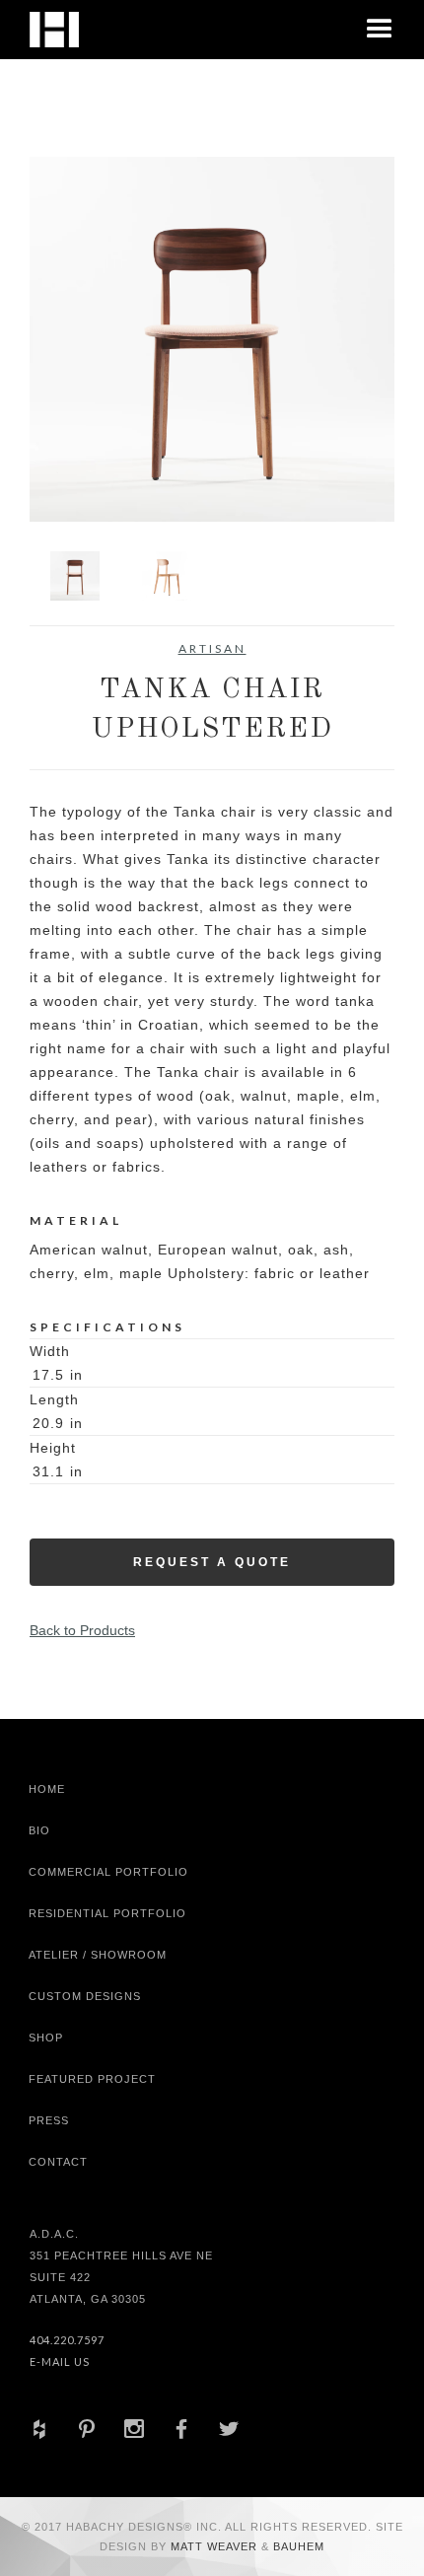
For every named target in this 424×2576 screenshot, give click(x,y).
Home (47, 1789)
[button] (380, 30)
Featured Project (92, 2079)
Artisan (212, 648)
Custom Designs (85, 1996)
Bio (39, 1830)
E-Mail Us (60, 2361)
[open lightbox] (212, 339)
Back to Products (82, 1630)
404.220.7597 (67, 2340)
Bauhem (297, 2546)
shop (46, 2038)
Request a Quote (212, 1562)
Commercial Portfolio (108, 1872)
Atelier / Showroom (98, 1955)
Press (49, 2120)
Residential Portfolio (107, 1913)
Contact (58, 2162)
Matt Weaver (216, 2546)
